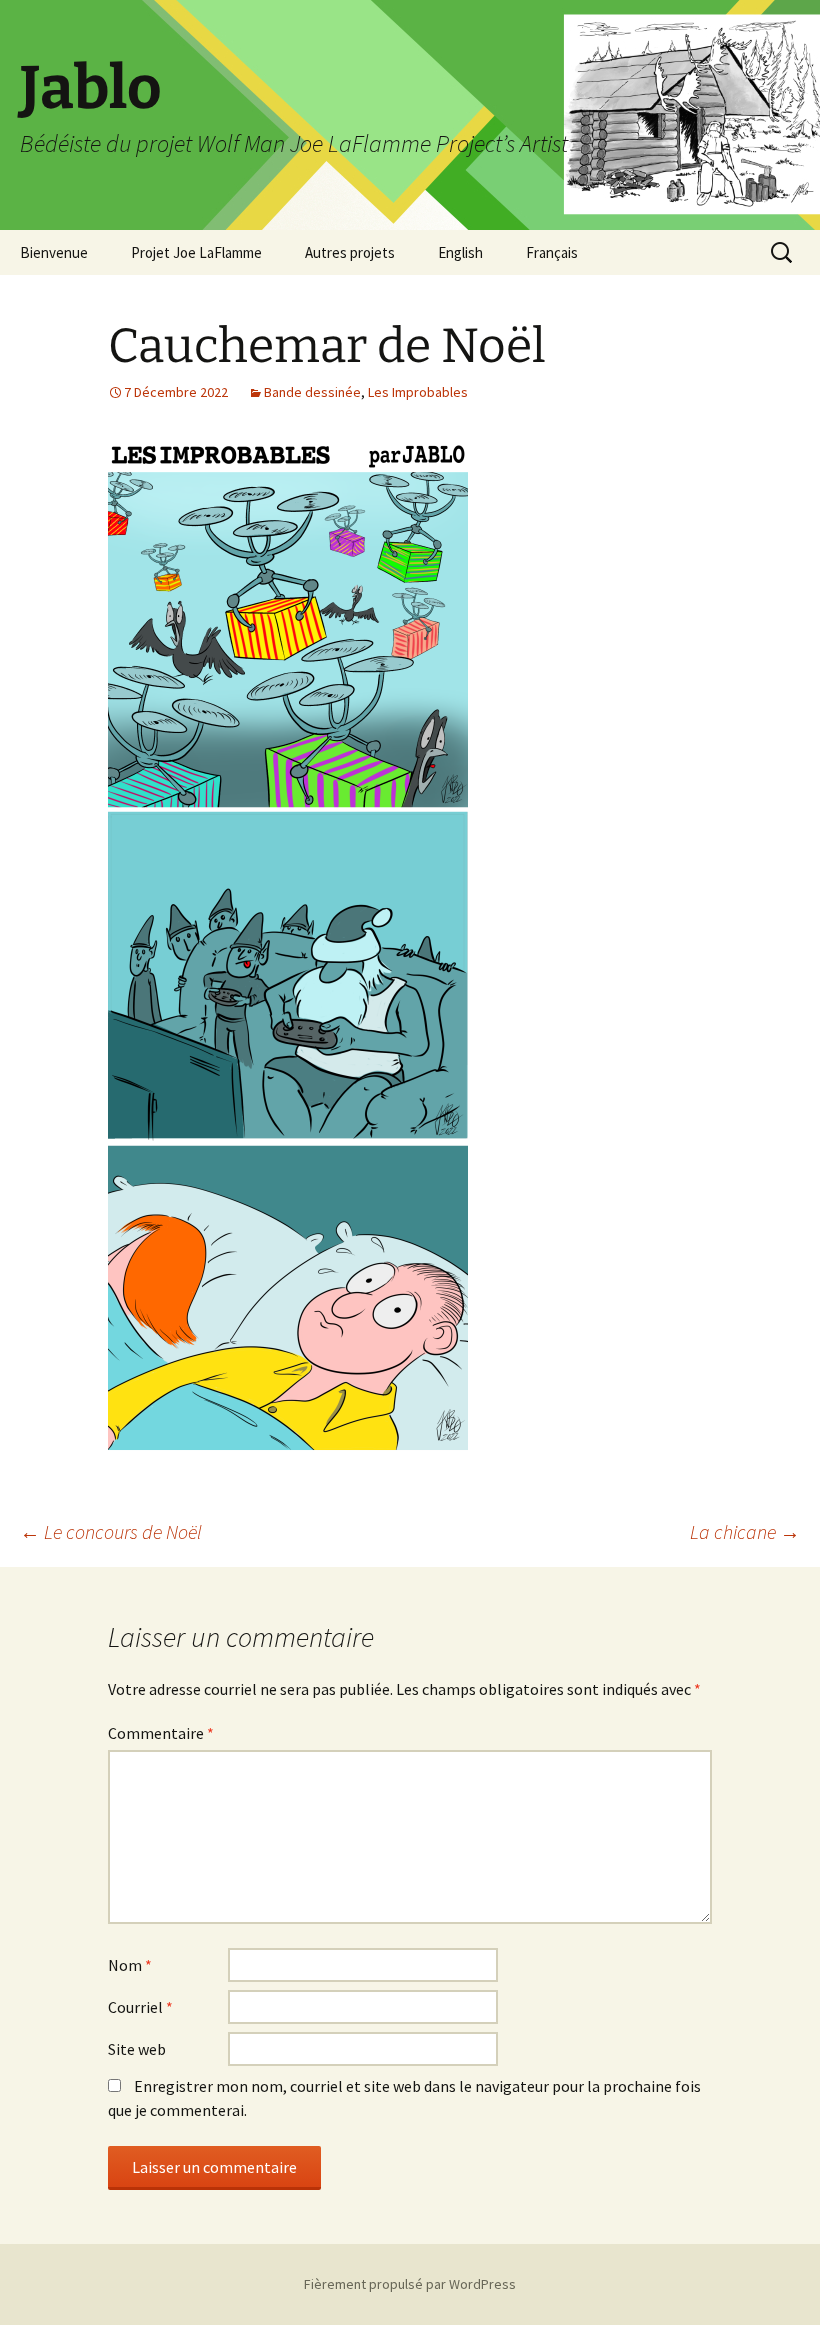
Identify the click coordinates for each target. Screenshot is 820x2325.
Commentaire (161, 1733)
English (460, 252)
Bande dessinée (312, 392)
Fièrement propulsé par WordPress (410, 2284)
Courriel (140, 2007)
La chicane (745, 1531)
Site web (137, 2049)
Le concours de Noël (111, 1531)
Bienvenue (54, 252)
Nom (130, 1965)
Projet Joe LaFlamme (196, 252)
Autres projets (350, 252)
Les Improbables (418, 392)
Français (552, 252)
